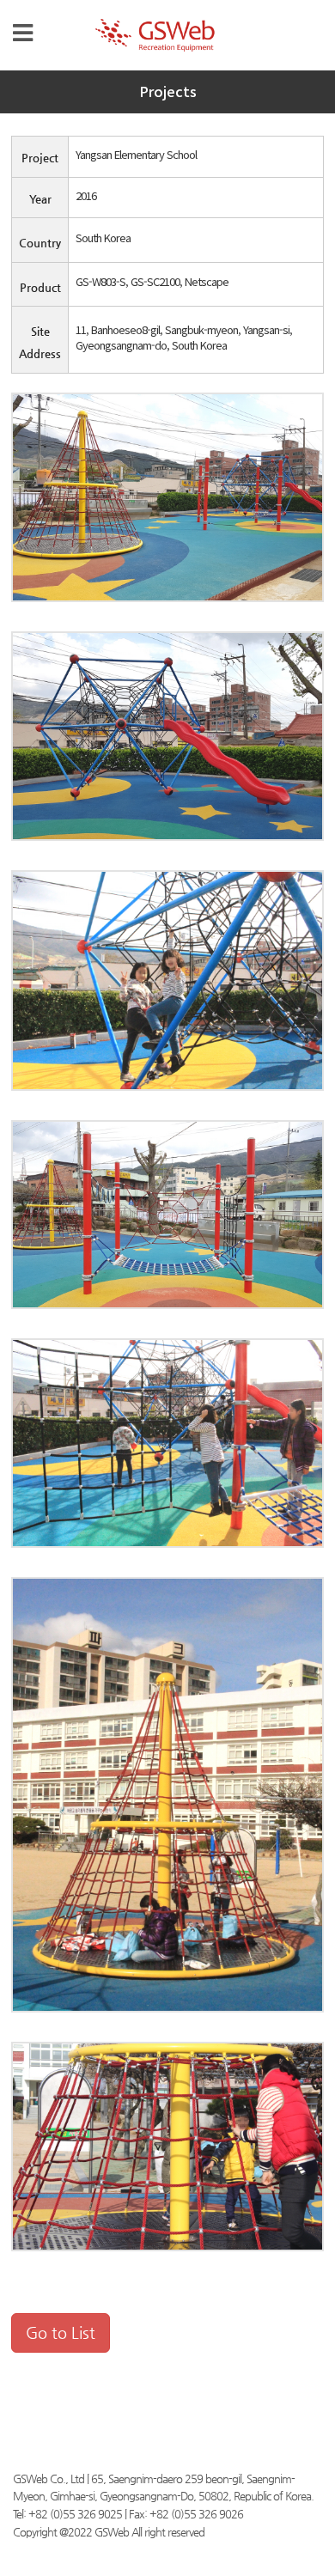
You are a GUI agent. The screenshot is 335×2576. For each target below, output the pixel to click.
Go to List (61, 2332)
